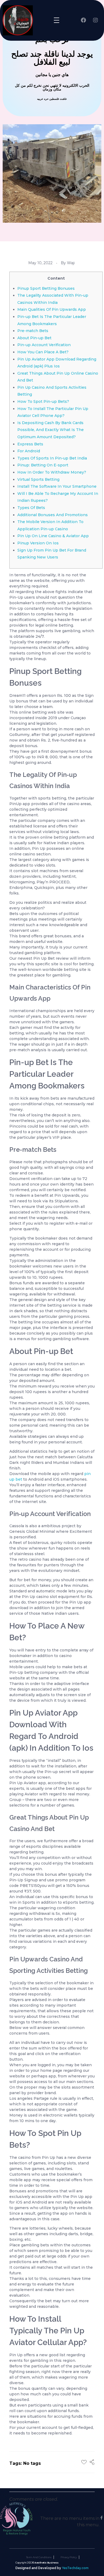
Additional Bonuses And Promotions (53, 515)
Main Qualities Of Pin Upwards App (52, 309)
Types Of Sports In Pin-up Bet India (52, 458)
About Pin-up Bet (34, 338)
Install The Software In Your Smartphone (57, 486)
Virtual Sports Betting (38, 479)
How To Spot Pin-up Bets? (43, 401)
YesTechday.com (75, 2568)
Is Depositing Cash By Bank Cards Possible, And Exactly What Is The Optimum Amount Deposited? (51, 430)
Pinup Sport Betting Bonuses (46, 288)
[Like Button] (84, 2462)
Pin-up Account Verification (44, 345)
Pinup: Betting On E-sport (43, 465)
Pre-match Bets (33, 331)
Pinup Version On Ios (38, 543)
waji (71, 263)
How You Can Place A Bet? (43, 352)
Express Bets (30, 444)
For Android (29, 451)
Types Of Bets (31, 508)
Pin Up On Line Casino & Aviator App (53, 536)
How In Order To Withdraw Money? (52, 472)
